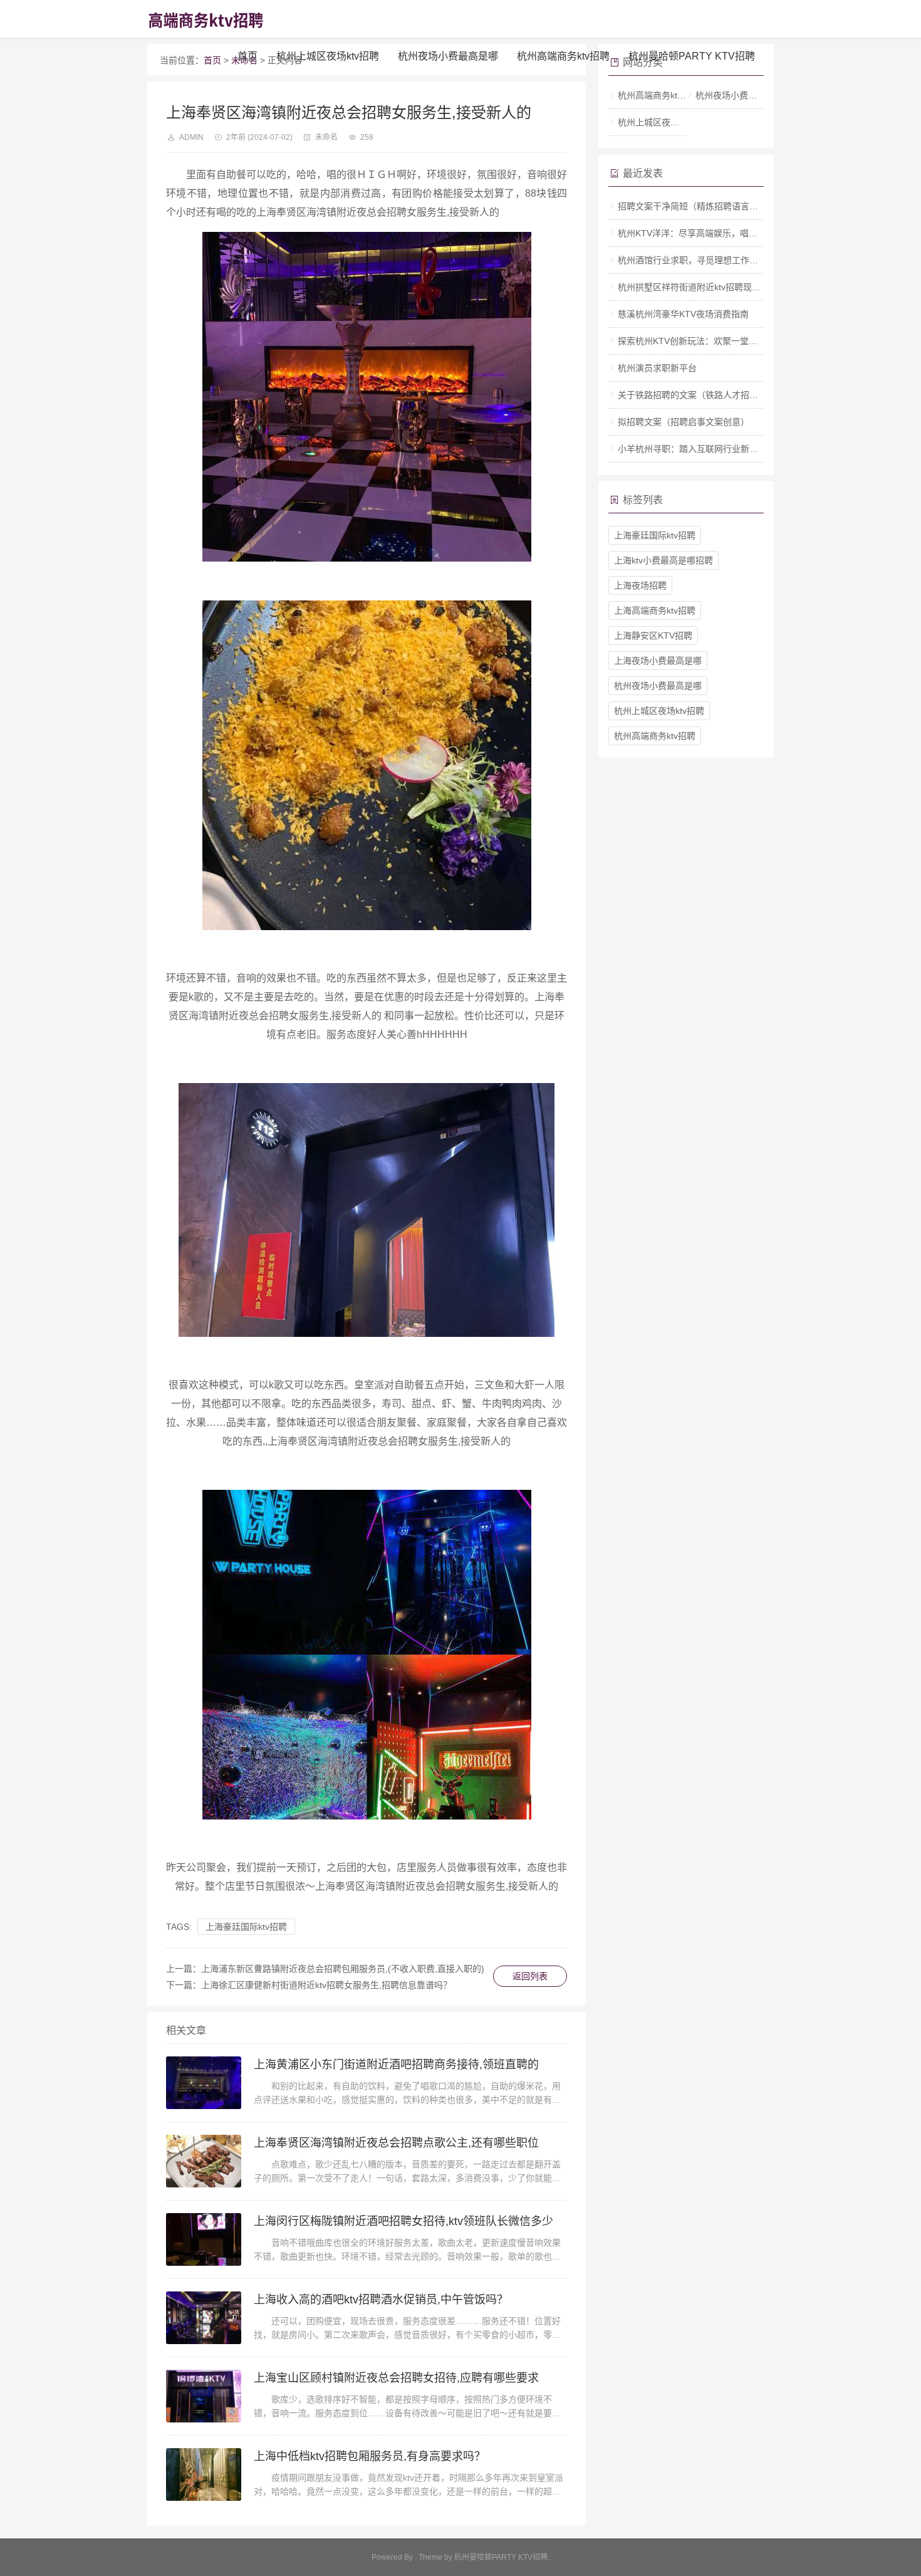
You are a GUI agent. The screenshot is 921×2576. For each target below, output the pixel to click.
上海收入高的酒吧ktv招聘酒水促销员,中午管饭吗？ (381, 2300)
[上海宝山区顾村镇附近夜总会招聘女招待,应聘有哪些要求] (204, 2396)
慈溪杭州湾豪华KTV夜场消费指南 (683, 314)
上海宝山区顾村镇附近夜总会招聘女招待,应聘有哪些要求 (396, 2378)
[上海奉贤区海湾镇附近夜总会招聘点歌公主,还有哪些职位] (204, 2161)
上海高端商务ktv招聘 (655, 610)
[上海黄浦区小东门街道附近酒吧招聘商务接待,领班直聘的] (204, 2083)
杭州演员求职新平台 (657, 368)
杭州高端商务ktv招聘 (563, 56)
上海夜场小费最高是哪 (658, 661)
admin (191, 137)
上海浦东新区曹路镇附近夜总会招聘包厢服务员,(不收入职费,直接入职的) (343, 1969)
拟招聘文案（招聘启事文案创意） (684, 422)
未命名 (326, 137)
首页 (247, 56)
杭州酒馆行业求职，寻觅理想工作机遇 (692, 260)
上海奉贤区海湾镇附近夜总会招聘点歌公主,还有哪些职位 (396, 2143)
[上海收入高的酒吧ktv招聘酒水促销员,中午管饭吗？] (204, 2318)
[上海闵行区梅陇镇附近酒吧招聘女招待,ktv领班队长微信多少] (204, 2239)
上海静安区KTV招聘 (653, 636)
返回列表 (530, 1976)
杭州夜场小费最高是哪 (448, 56)
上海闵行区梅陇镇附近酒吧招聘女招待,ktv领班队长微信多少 (403, 2221)
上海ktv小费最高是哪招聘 (663, 560)
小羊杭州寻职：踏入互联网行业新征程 (692, 449)
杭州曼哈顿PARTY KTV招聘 (692, 56)
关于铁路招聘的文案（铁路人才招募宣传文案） (710, 395)
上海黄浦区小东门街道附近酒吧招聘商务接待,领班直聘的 (396, 2065)
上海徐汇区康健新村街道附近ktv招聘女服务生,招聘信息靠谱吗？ (326, 1985)
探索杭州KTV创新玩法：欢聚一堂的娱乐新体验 (710, 341)
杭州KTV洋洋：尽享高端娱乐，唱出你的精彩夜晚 (714, 233)
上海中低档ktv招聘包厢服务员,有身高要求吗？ (370, 2456)
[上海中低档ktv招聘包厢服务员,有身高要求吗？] (204, 2474)
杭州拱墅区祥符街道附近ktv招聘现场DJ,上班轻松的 (718, 287)
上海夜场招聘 (640, 585)
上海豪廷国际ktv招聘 (246, 1927)
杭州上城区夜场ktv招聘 (328, 56)
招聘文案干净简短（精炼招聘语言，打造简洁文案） (719, 206)
